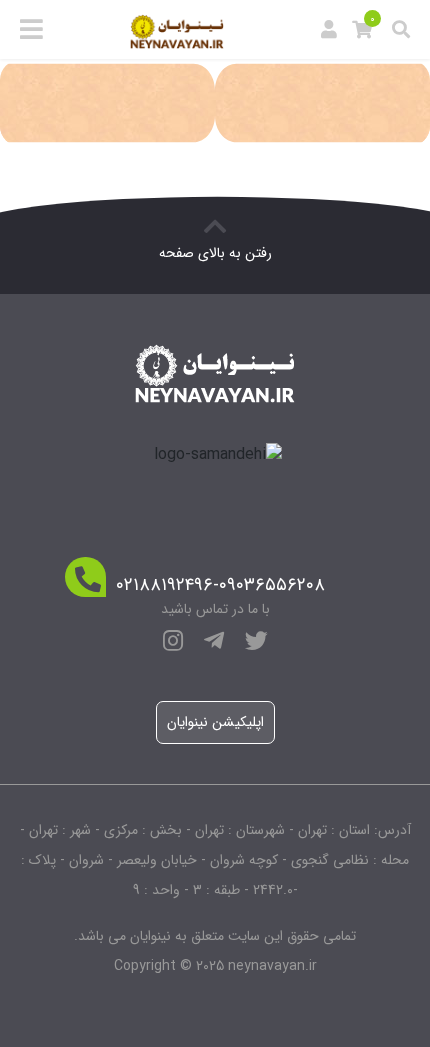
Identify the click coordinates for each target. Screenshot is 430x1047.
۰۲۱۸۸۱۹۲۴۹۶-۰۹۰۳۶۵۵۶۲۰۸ (220, 585)
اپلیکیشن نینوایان (215, 722)
